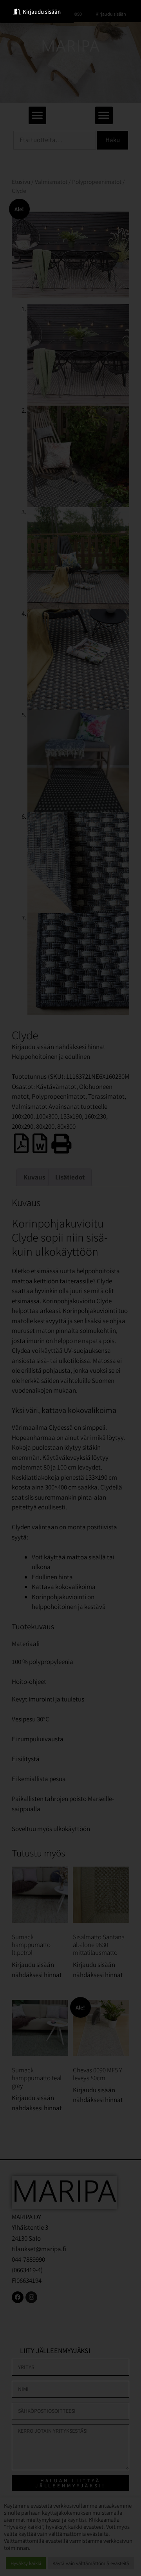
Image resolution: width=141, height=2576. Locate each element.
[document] (70, 1288)
